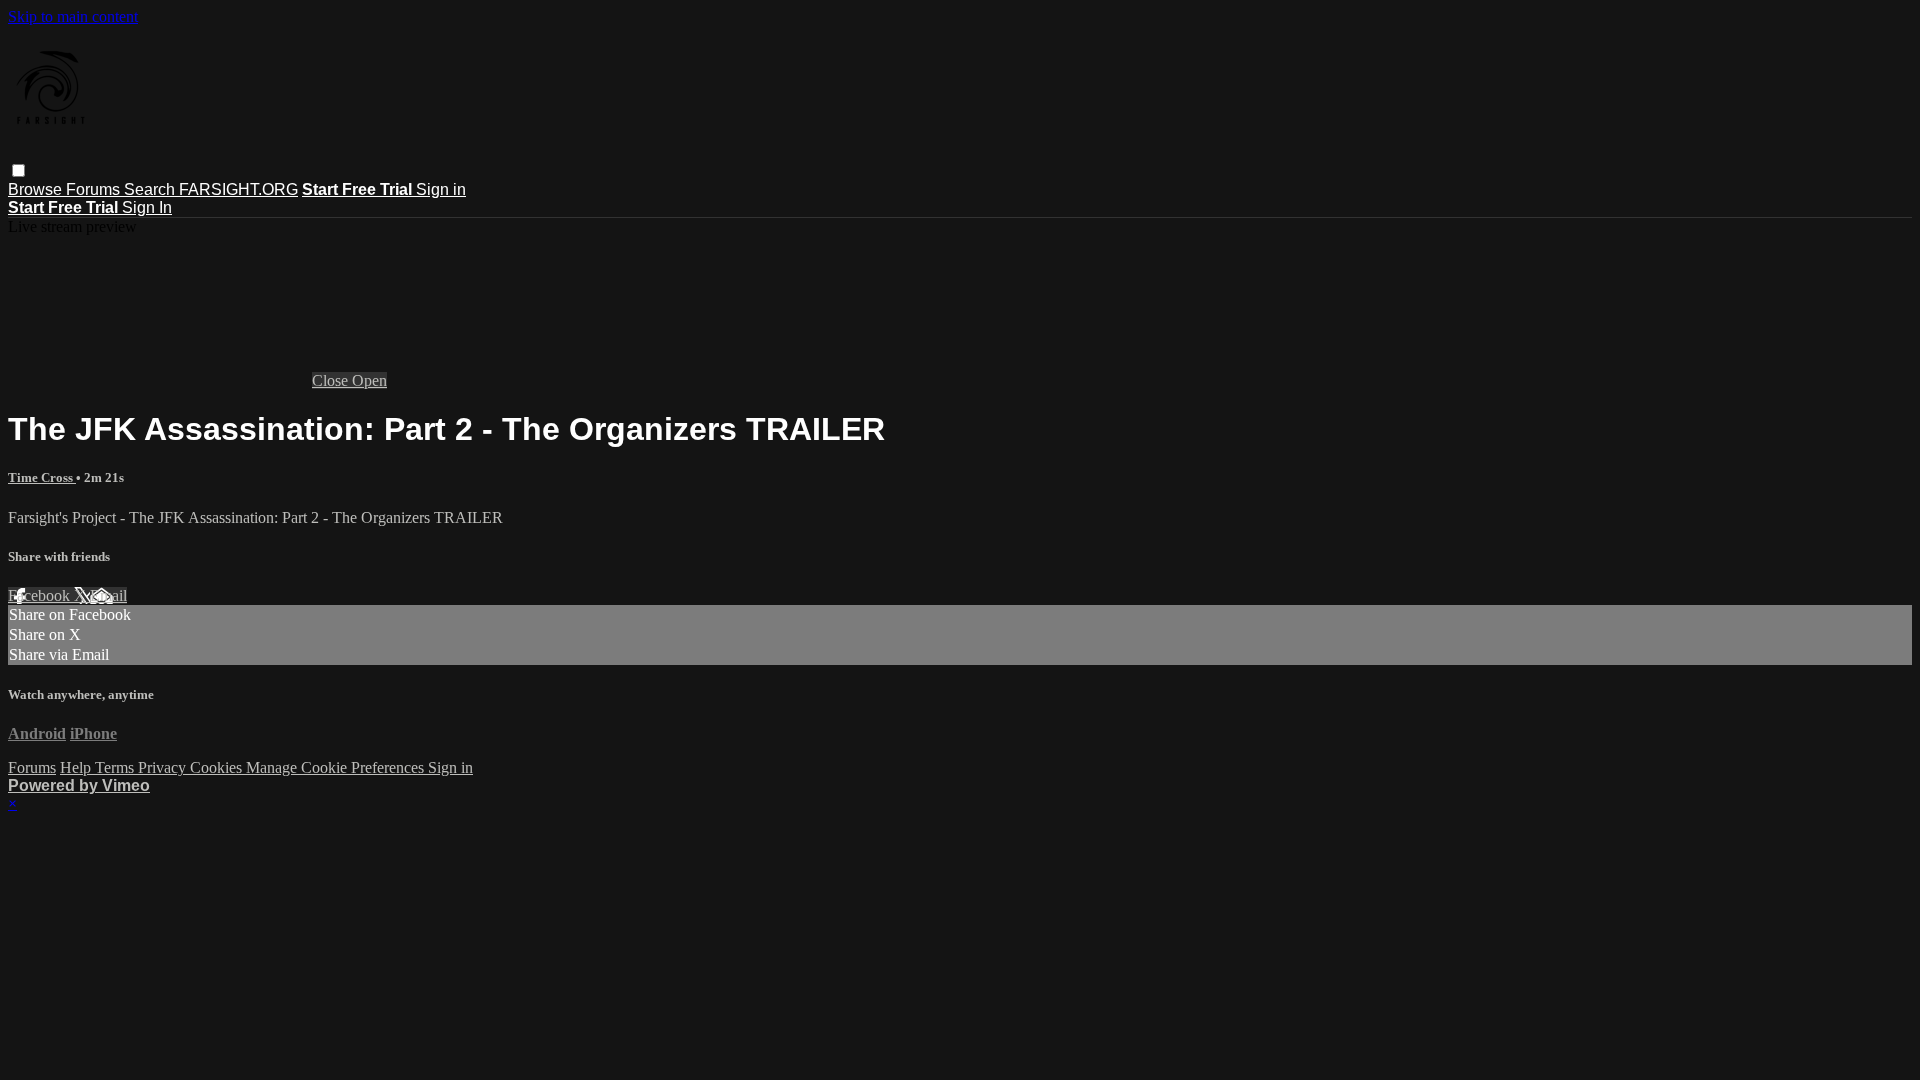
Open (369, 380)
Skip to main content (73, 16)
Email (108, 595)
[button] (18, 170)
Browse (37, 189)
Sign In (147, 207)
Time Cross (42, 477)
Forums (95, 189)
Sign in (441, 189)
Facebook (41, 595)
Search (151, 189)
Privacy (164, 767)
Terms (116, 767)
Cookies (218, 767)
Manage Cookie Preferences (337, 767)
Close (332, 380)
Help (77, 767)
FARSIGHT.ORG (238, 189)
